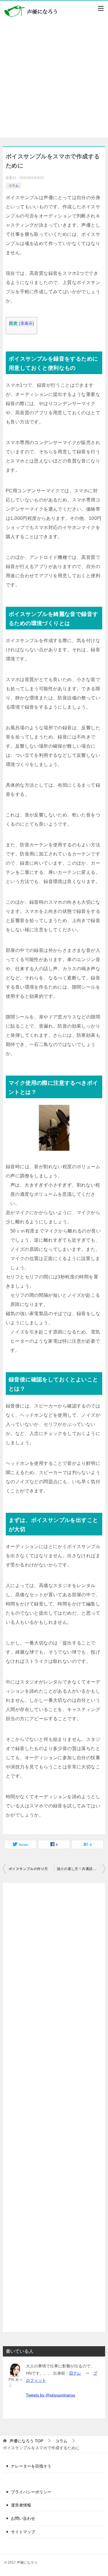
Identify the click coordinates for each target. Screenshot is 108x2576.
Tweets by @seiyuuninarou (51, 2395)
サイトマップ (23, 2532)
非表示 (27, 323)
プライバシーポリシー (31, 2492)
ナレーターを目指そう (31, 2466)
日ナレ (75, 2373)
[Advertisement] (54, 84)
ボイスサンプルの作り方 (28, 1869)
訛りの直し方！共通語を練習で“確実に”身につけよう (81, 1869)
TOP (26, 2441)
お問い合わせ (23, 2518)
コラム (14, 186)
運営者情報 (21, 2505)
